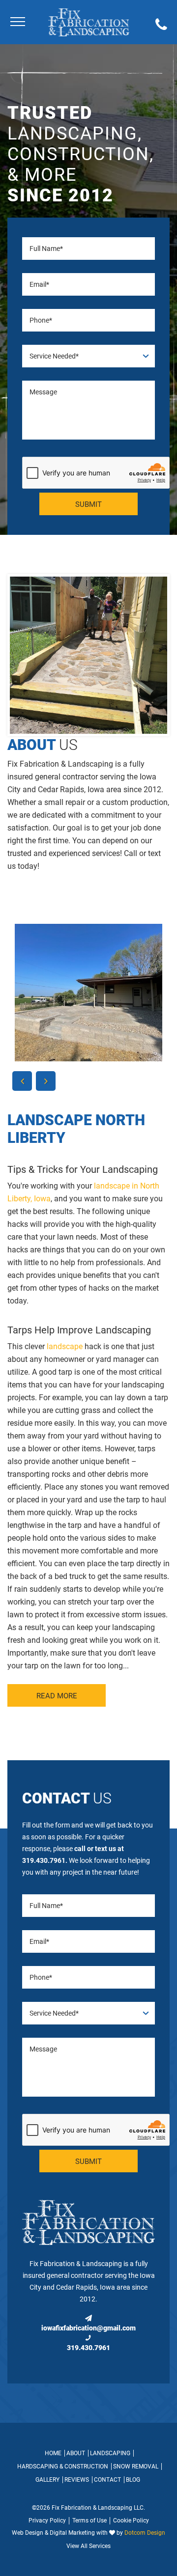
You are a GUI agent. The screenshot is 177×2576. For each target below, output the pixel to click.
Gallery (47, 2480)
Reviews (77, 2480)
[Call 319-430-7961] (161, 26)
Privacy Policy (47, 2521)
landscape (65, 1346)
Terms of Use (89, 2521)
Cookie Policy (131, 2521)
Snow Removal (136, 2466)
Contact (107, 2480)
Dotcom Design (145, 2533)
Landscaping (110, 2453)
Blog (133, 2480)
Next (46, 1081)
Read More (57, 1696)
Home (53, 2453)
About (76, 2453)
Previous (22, 1081)
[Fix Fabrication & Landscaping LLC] (89, 22)
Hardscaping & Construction (63, 2466)
